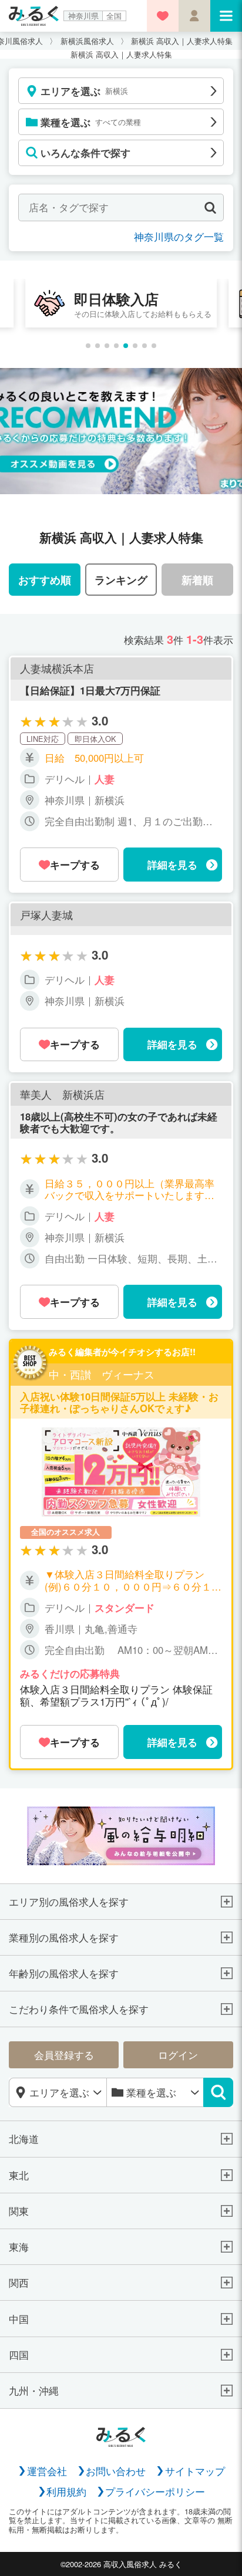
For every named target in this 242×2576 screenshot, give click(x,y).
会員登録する (64, 2055)
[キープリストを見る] (163, 16)
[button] (88, 346)
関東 (19, 2211)
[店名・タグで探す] (210, 207)
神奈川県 (83, 16)
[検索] (218, 2092)
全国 (114, 16)
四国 (19, 2355)
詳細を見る (172, 865)
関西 (19, 2283)
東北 (19, 2175)
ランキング (121, 580)
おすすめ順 (45, 580)
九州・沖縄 (34, 2391)
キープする (75, 865)
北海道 (24, 2139)
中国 (19, 2319)
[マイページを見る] (194, 16)
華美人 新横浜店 (62, 1095)
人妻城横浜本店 (57, 669)
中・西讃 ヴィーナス (102, 1375)
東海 (19, 2247)
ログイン (178, 2055)
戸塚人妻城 (46, 915)
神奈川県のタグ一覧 (179, 237)
